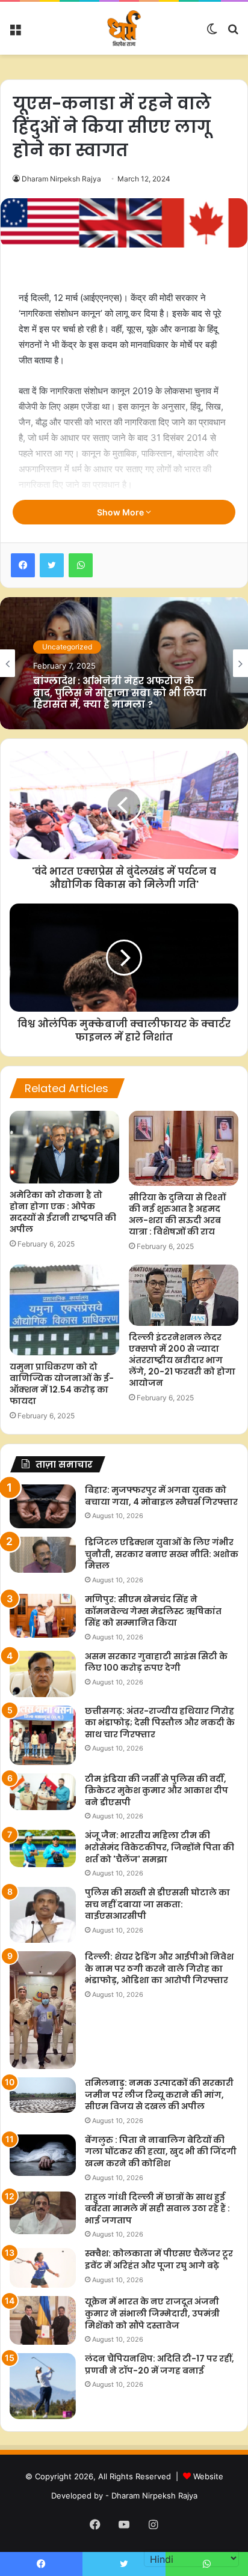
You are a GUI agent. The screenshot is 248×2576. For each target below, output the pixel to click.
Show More (121, 512)
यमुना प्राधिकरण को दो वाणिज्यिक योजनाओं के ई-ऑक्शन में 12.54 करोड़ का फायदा (62, 1384)
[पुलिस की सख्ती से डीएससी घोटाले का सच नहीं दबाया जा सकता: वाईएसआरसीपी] (43, 1915)
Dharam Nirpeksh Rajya (61, 179)
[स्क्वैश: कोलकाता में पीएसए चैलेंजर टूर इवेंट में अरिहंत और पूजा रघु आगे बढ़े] (43, 2268)
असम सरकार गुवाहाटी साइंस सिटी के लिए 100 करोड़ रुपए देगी (156, 1662)
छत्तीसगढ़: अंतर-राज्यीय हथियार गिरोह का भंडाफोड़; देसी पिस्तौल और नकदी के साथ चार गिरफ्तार (160, 1723)
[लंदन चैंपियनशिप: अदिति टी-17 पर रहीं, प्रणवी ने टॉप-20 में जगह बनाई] (43, 2386)
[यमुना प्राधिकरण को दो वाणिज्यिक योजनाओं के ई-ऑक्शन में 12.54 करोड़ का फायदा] (64, 1310)
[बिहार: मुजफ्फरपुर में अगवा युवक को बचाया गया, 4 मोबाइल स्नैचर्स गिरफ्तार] (43, 1506)
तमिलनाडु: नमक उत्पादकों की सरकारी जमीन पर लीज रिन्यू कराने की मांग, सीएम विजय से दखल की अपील (159, 2095)
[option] (124, 663)
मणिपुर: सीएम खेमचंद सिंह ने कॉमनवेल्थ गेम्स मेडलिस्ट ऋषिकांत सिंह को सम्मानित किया (153, 1611)
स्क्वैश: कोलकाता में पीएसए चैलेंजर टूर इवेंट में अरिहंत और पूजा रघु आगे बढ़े (159, 2259)
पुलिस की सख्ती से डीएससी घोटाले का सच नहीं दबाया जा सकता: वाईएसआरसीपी (157, 1904)
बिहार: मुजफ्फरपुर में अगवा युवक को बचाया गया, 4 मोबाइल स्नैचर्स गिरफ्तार (161, 1496)
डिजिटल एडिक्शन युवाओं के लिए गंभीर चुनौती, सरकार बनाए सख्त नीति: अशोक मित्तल (162, 1554)
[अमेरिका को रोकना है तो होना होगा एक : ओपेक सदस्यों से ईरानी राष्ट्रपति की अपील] (64, 1147)
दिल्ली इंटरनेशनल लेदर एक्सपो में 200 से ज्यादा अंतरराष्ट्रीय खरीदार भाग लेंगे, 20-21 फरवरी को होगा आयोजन (182, 1360)
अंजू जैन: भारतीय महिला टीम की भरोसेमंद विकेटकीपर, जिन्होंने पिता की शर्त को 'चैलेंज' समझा (160, 1847)
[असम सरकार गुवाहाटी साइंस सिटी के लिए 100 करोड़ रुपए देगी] (43, 1674)
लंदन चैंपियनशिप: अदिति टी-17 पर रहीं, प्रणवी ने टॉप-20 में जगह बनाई (160, 2365)
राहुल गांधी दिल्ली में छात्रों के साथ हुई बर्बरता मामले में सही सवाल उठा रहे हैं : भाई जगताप (157, 2209)
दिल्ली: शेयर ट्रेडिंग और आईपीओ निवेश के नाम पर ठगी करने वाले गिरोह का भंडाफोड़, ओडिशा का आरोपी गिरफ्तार (159, 1968)
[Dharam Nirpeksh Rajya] (124, 28)
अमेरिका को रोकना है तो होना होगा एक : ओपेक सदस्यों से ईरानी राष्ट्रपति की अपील (63, 1212)
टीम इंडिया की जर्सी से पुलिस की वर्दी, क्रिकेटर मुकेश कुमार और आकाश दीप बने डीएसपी (157, 1791)
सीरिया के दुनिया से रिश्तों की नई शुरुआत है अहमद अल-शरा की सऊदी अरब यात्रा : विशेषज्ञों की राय (177, 1214)
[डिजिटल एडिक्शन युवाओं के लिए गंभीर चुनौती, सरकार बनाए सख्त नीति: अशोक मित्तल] (43, 1554)
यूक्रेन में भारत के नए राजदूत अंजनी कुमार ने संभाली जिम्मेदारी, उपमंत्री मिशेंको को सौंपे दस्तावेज (152, 2313)
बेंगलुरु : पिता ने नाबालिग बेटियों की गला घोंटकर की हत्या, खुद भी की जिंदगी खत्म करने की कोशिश (161, 2152)
